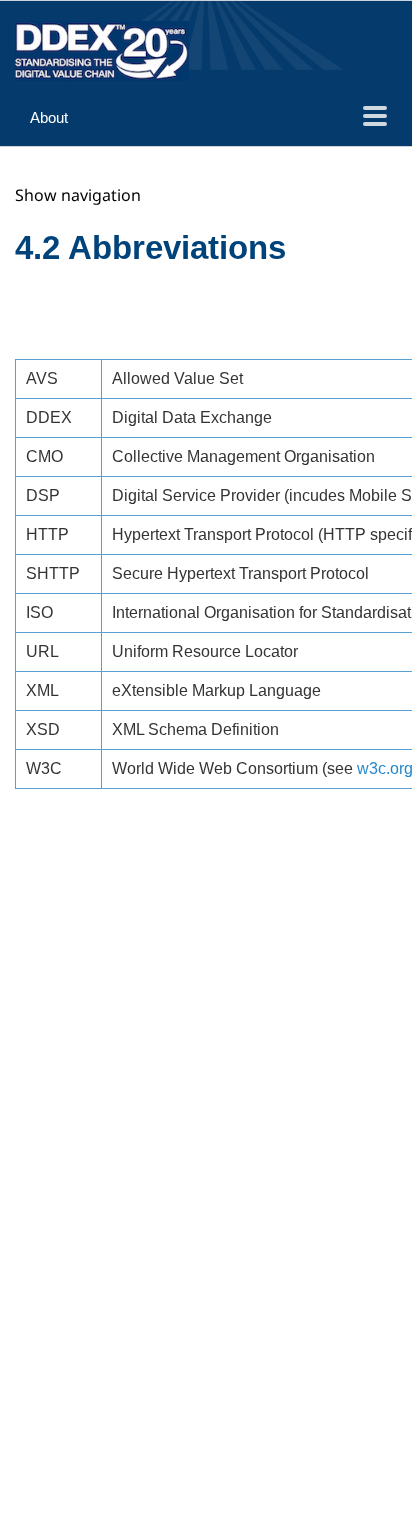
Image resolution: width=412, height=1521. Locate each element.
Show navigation (78, 195)
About (49, 117)
